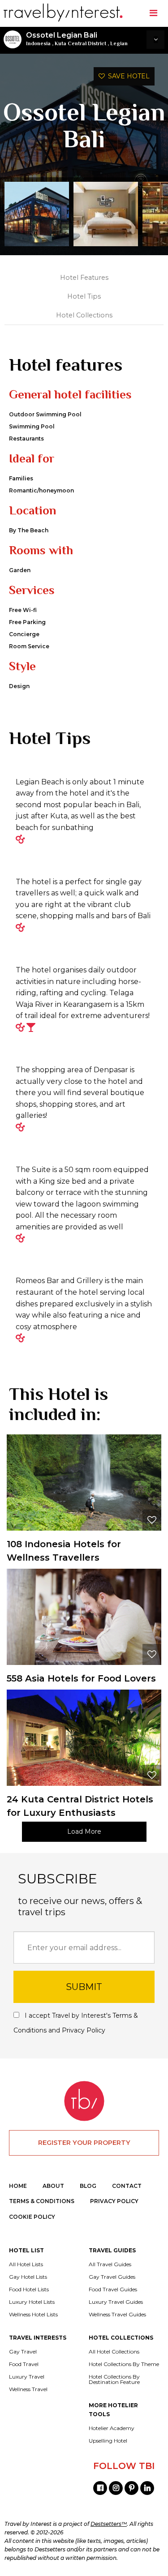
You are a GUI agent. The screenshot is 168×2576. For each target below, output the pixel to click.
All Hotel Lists (26, 2264)
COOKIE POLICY (32, 2217)
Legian (119, 43)
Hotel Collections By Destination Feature (114, 2379)
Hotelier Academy (112, 2428)
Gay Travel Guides (112, 2277)
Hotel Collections (84, 315)
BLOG (88, 2186)
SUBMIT (84, 1987)
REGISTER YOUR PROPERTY (84, 2143)
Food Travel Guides (113, 2289)
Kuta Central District (80, 43)
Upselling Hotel (108, 2441)
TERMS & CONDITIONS (42, 2201)
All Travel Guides (110, 2264)
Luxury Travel (27, 2377)
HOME (18, 2186)
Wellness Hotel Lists (33, 2315)
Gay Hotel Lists (28, 2277)
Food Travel (24, 2364)
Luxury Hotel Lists (32, 2302)
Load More (84, 1831)
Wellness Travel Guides (117, 2315)
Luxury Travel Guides (116, 2302)
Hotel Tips (84, 296)
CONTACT (127, 2186)
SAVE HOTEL (127, 76)
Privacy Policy (84, 2030)
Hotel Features (84, 278)
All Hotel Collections (114, 2352)
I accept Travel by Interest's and (76, 2023)
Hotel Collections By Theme (124, 2364)
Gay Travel (23, 2352)
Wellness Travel (28, 2389)
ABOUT (53, 2186)
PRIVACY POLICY (114, 2201)
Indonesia (38, 43)
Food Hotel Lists (29, 2289)
